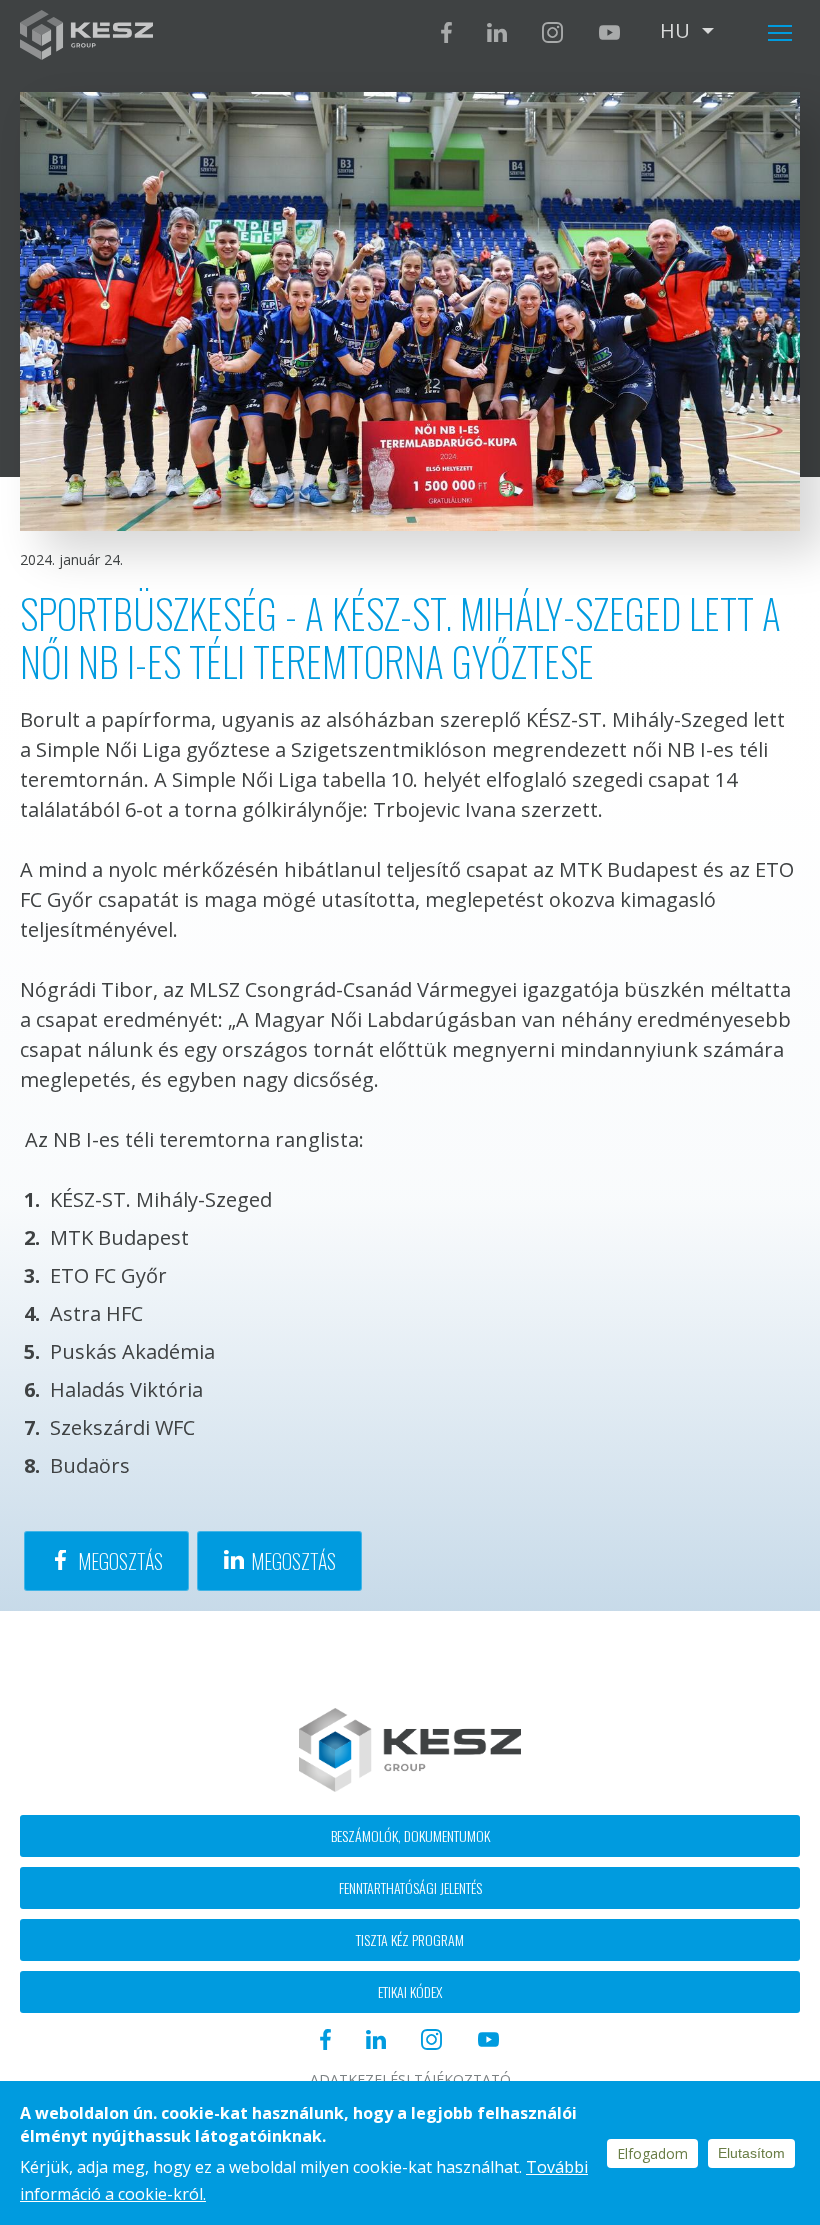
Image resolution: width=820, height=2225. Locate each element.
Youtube (609, 32)
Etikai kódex (410, 1991)
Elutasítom (751, 2153)
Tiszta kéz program (410, 1939)
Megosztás (120, 1561)
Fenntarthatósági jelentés (410, 1887)
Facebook (446, 32)
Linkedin (497, 32)
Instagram (552, 32)
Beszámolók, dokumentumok (410, 1835)
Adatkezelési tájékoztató (410, 2080)
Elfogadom (652, 2153)
